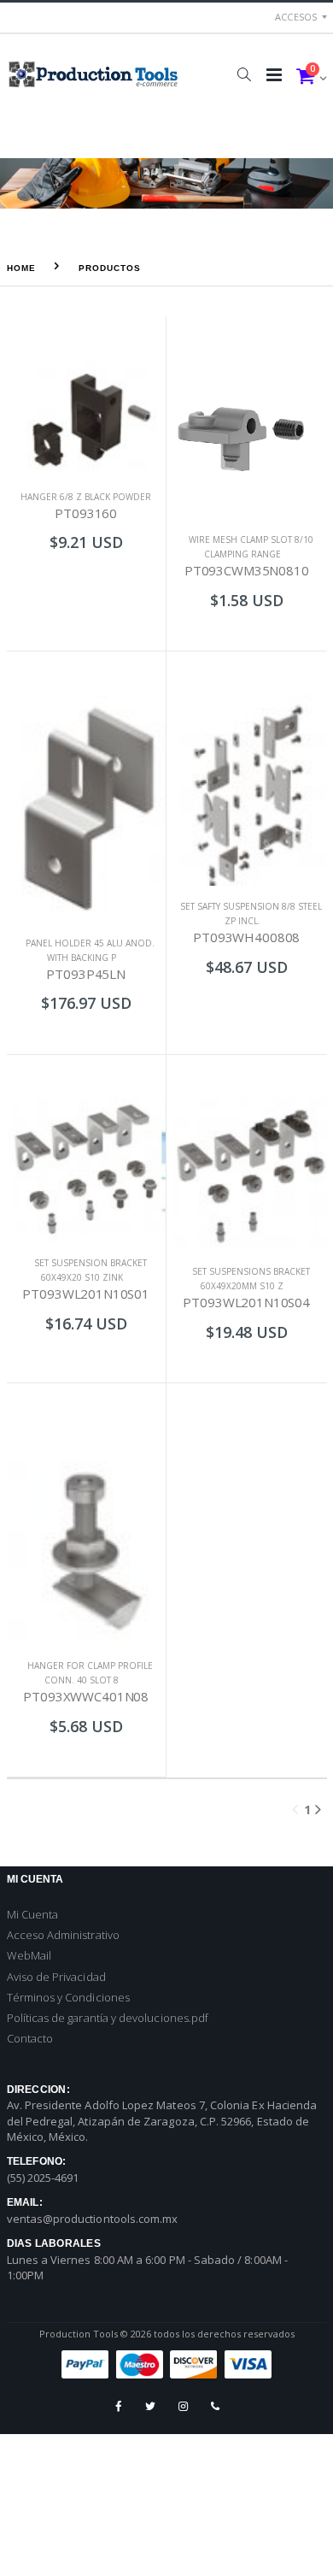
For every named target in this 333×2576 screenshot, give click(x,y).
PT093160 (86, 513)
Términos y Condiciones (68, 1997)
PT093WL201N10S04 (246, 1302)
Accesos (296, 17)
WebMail (29, 1955)
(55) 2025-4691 (43, 2178)
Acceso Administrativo (63, 1935)
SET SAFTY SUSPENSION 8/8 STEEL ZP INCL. (251, 914)
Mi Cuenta (33, 1914)
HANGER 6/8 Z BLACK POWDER (86, 497)
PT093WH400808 (246, 937)
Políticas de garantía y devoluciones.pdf (108, 2018)
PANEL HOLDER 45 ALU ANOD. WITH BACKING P (90, 950)
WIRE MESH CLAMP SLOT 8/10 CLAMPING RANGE (251, 547)
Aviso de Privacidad (56, 1977)
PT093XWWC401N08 (86, 1696)
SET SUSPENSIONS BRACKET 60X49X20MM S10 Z (251, 1279)
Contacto (30, 2038)
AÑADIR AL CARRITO (86, 577)
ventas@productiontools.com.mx (93, 2219)
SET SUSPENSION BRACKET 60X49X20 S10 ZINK (91, 1270)
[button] (245, 74)
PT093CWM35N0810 (247, 570)
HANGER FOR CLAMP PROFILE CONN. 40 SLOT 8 (90, 1673)
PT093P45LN (86, 974)
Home (21, 268)
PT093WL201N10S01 (86, 1294)
